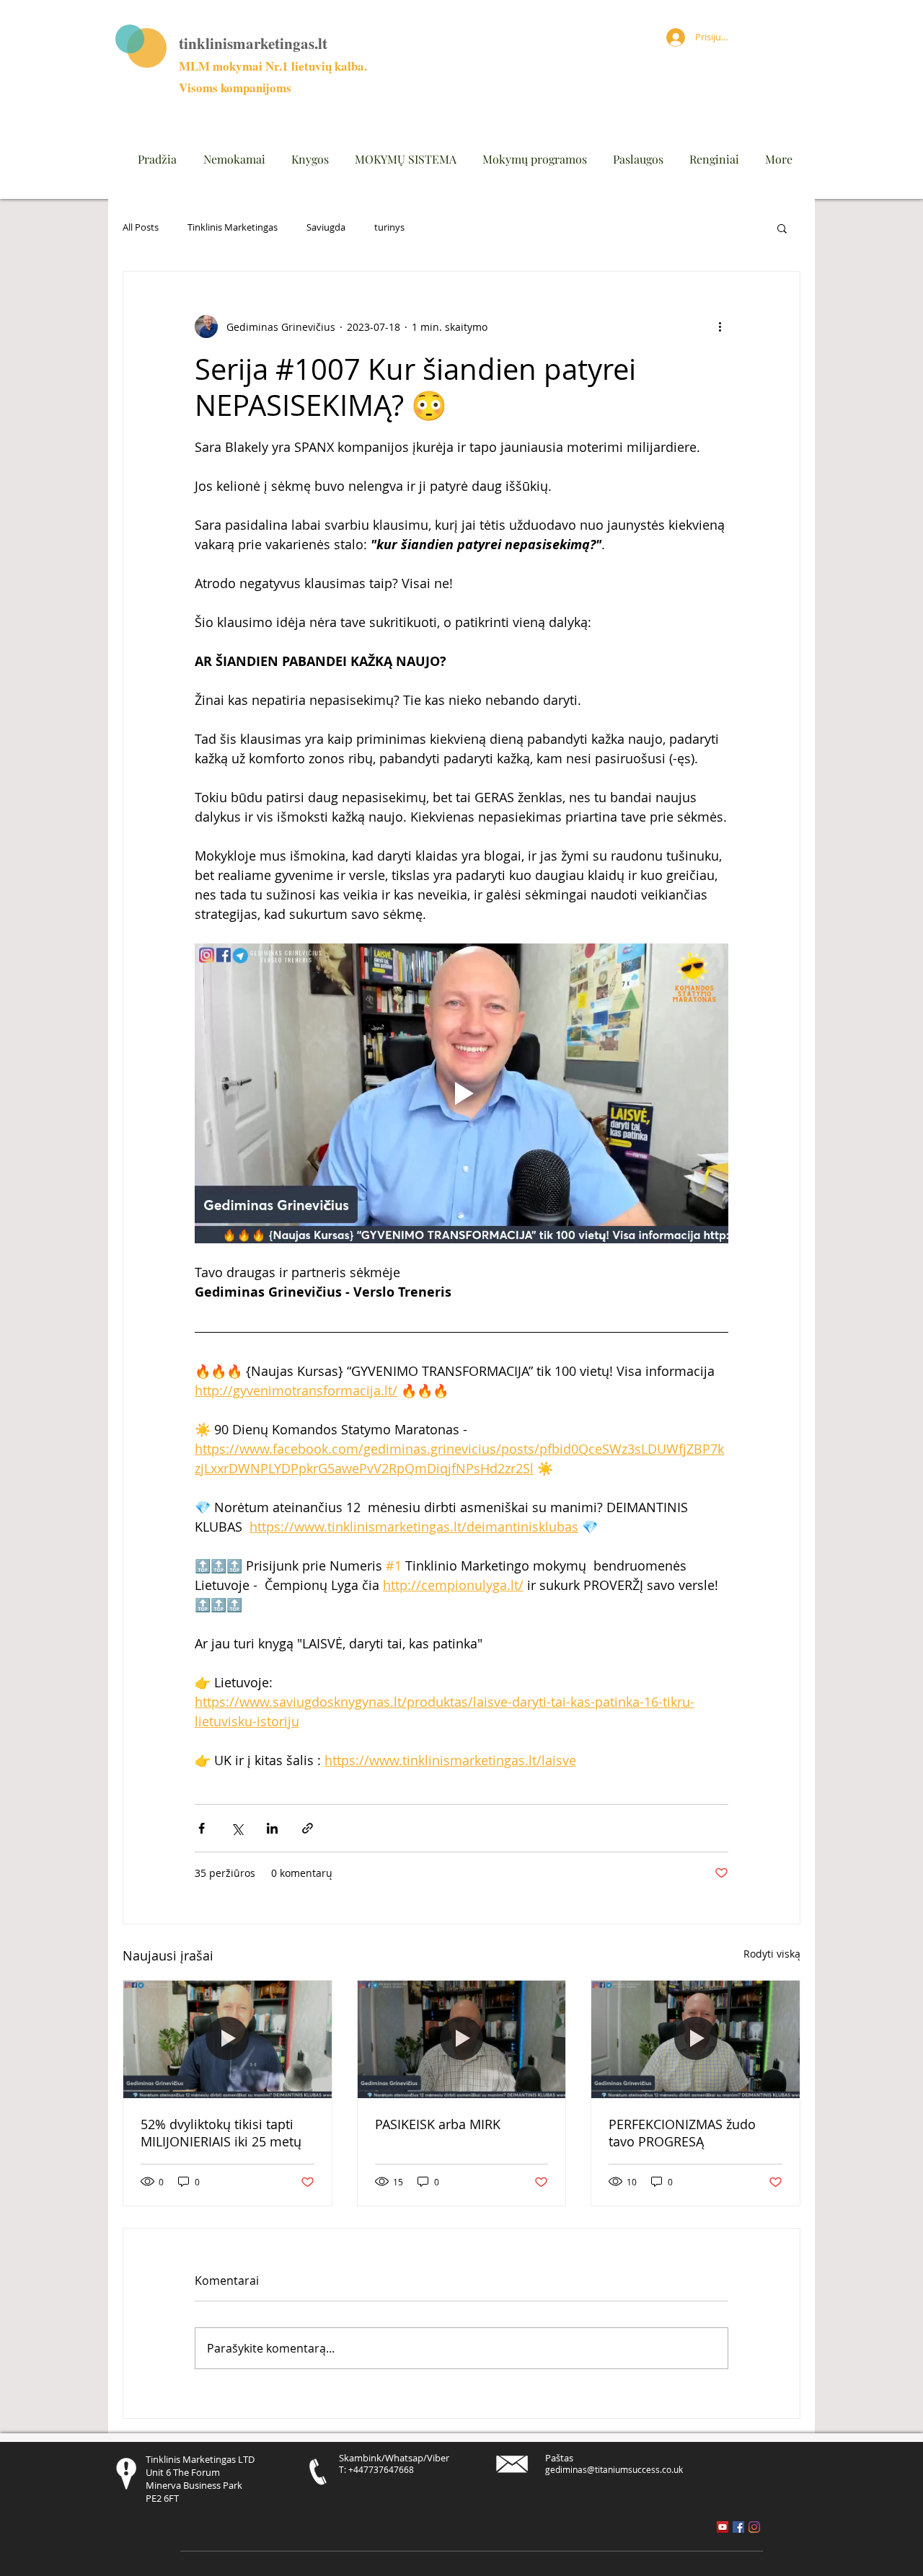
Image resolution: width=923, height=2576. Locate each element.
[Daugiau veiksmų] (720, 327)
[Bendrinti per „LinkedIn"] (272, 1828)
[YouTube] (723, 2527)
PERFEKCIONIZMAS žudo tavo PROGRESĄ (682, 2133)
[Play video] (461, 1093)
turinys (389, 228)
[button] (782, 228)
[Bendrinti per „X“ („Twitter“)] (237, 1828)
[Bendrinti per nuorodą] (308, 1828)
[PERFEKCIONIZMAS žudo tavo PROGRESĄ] (695, 2039)
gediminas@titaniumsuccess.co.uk (614, 2469)
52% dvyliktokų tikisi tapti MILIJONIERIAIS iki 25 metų (221, 2133)
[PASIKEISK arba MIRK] (462, 2039)
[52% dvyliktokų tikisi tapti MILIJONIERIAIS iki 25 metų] (228, 2039)
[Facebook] (738, 2527)
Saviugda (326, 228)
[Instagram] (754, 2527)
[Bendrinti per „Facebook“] (202, 1828)
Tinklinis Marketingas (233, 228)
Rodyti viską (772, 1954)
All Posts (141, 228)
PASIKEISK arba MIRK (438, 2124)
